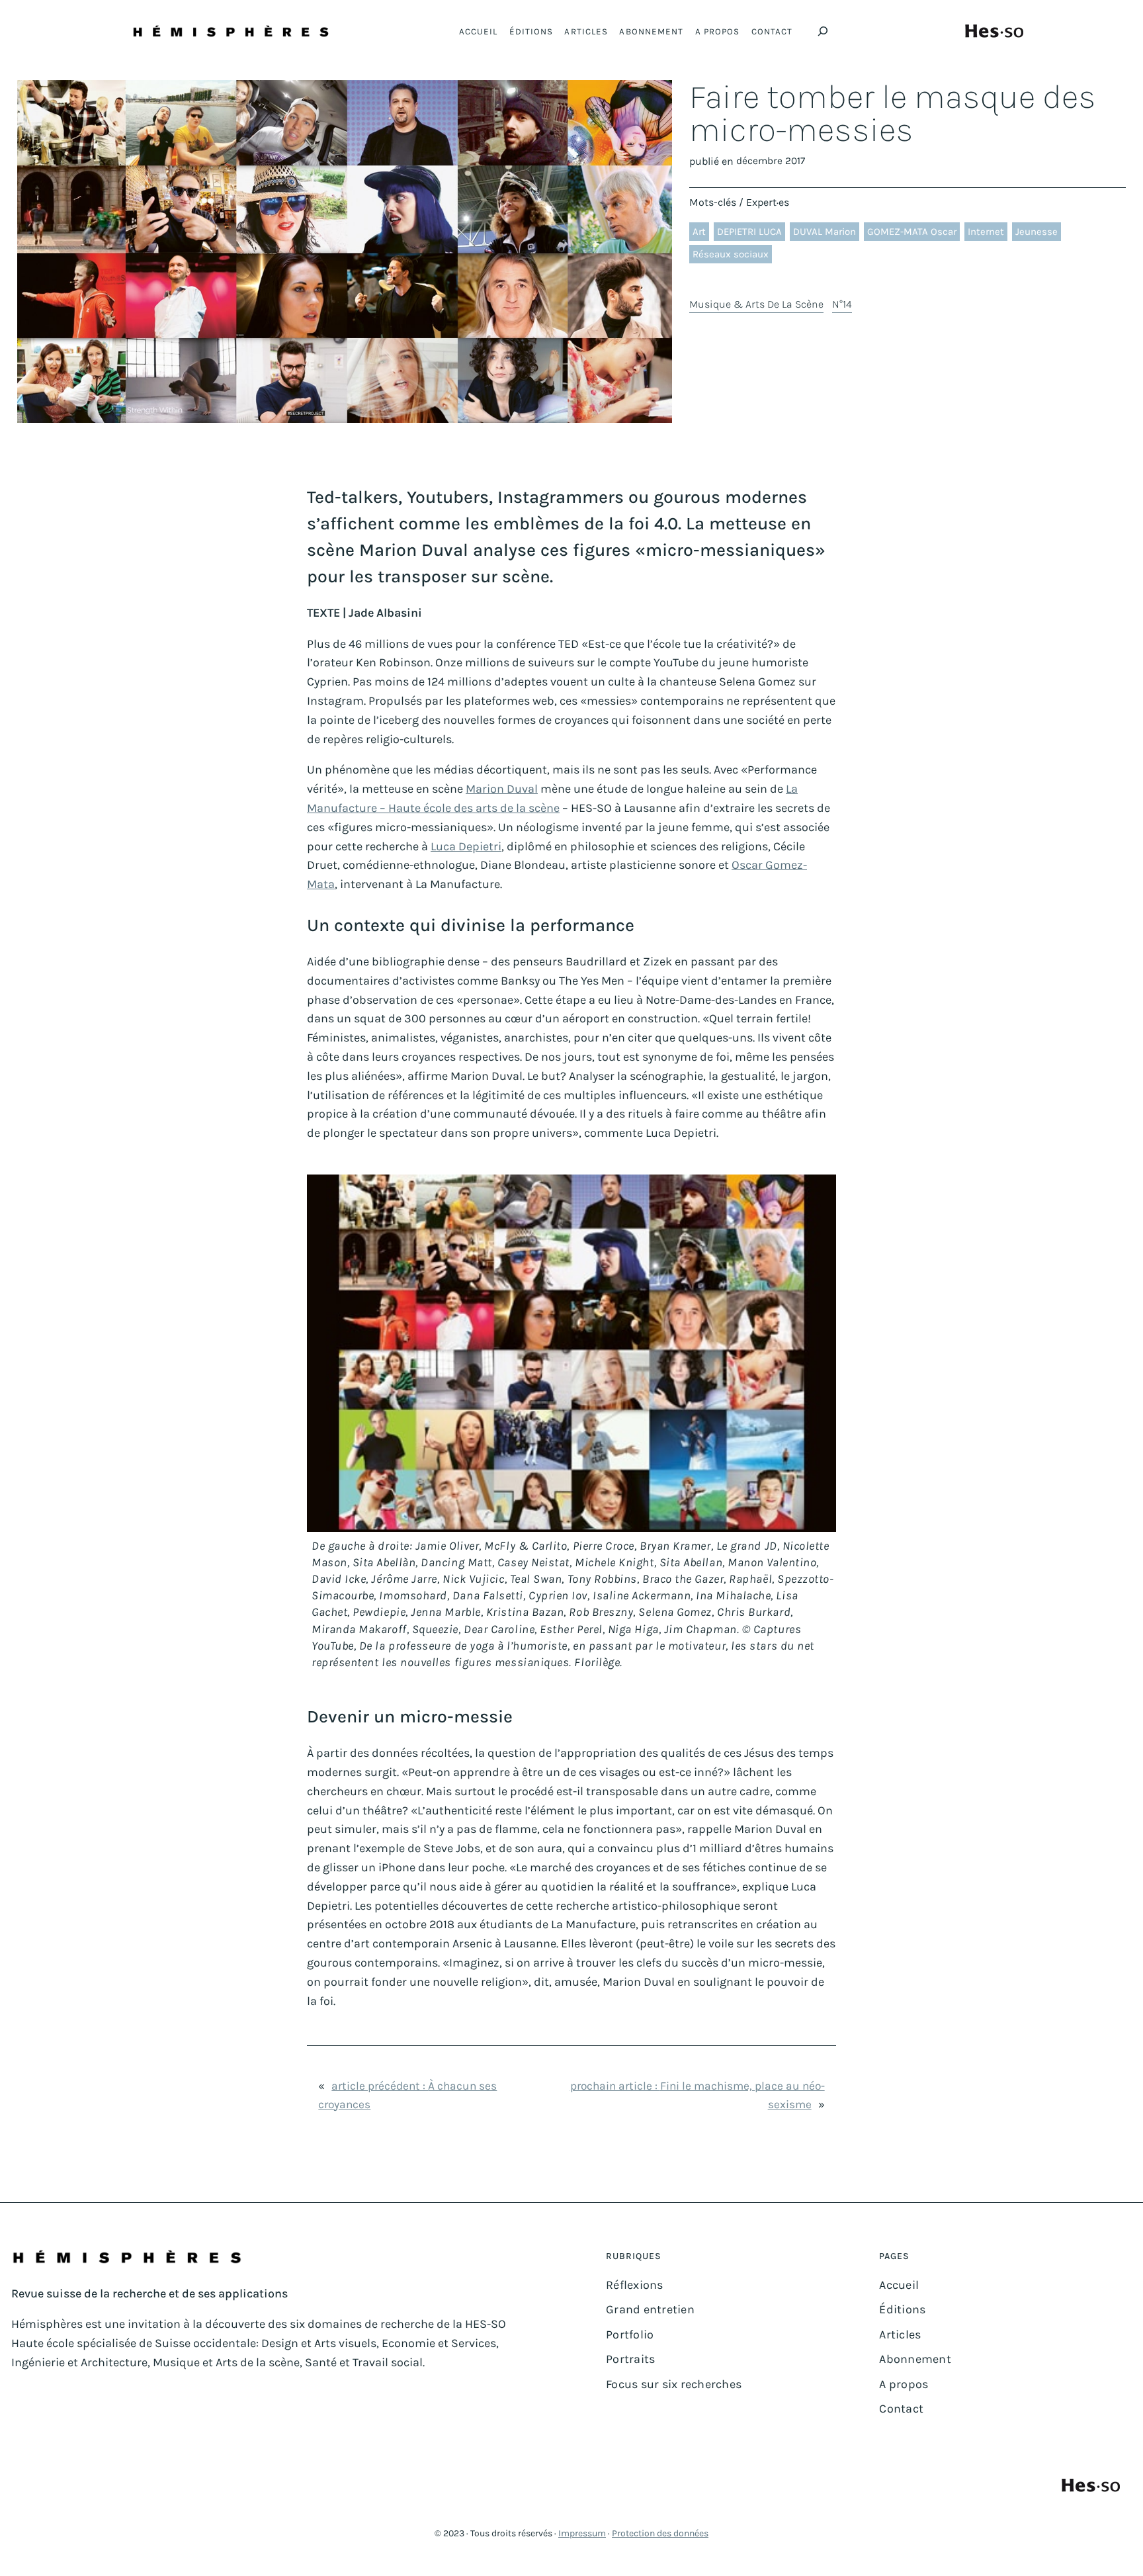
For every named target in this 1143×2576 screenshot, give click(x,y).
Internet (986, 232)
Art (699, 232)
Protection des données (660, 2533)
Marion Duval (502, 789)
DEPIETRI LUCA (749, 232)
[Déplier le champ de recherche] (823, 31)
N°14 (842, 304)
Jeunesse (1037, 232)
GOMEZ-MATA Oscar (912, 232)
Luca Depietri (466, 846)
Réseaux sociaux (731, 254)
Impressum (582, 2533)
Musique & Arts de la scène (756, 304)
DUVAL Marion (825, 232)
